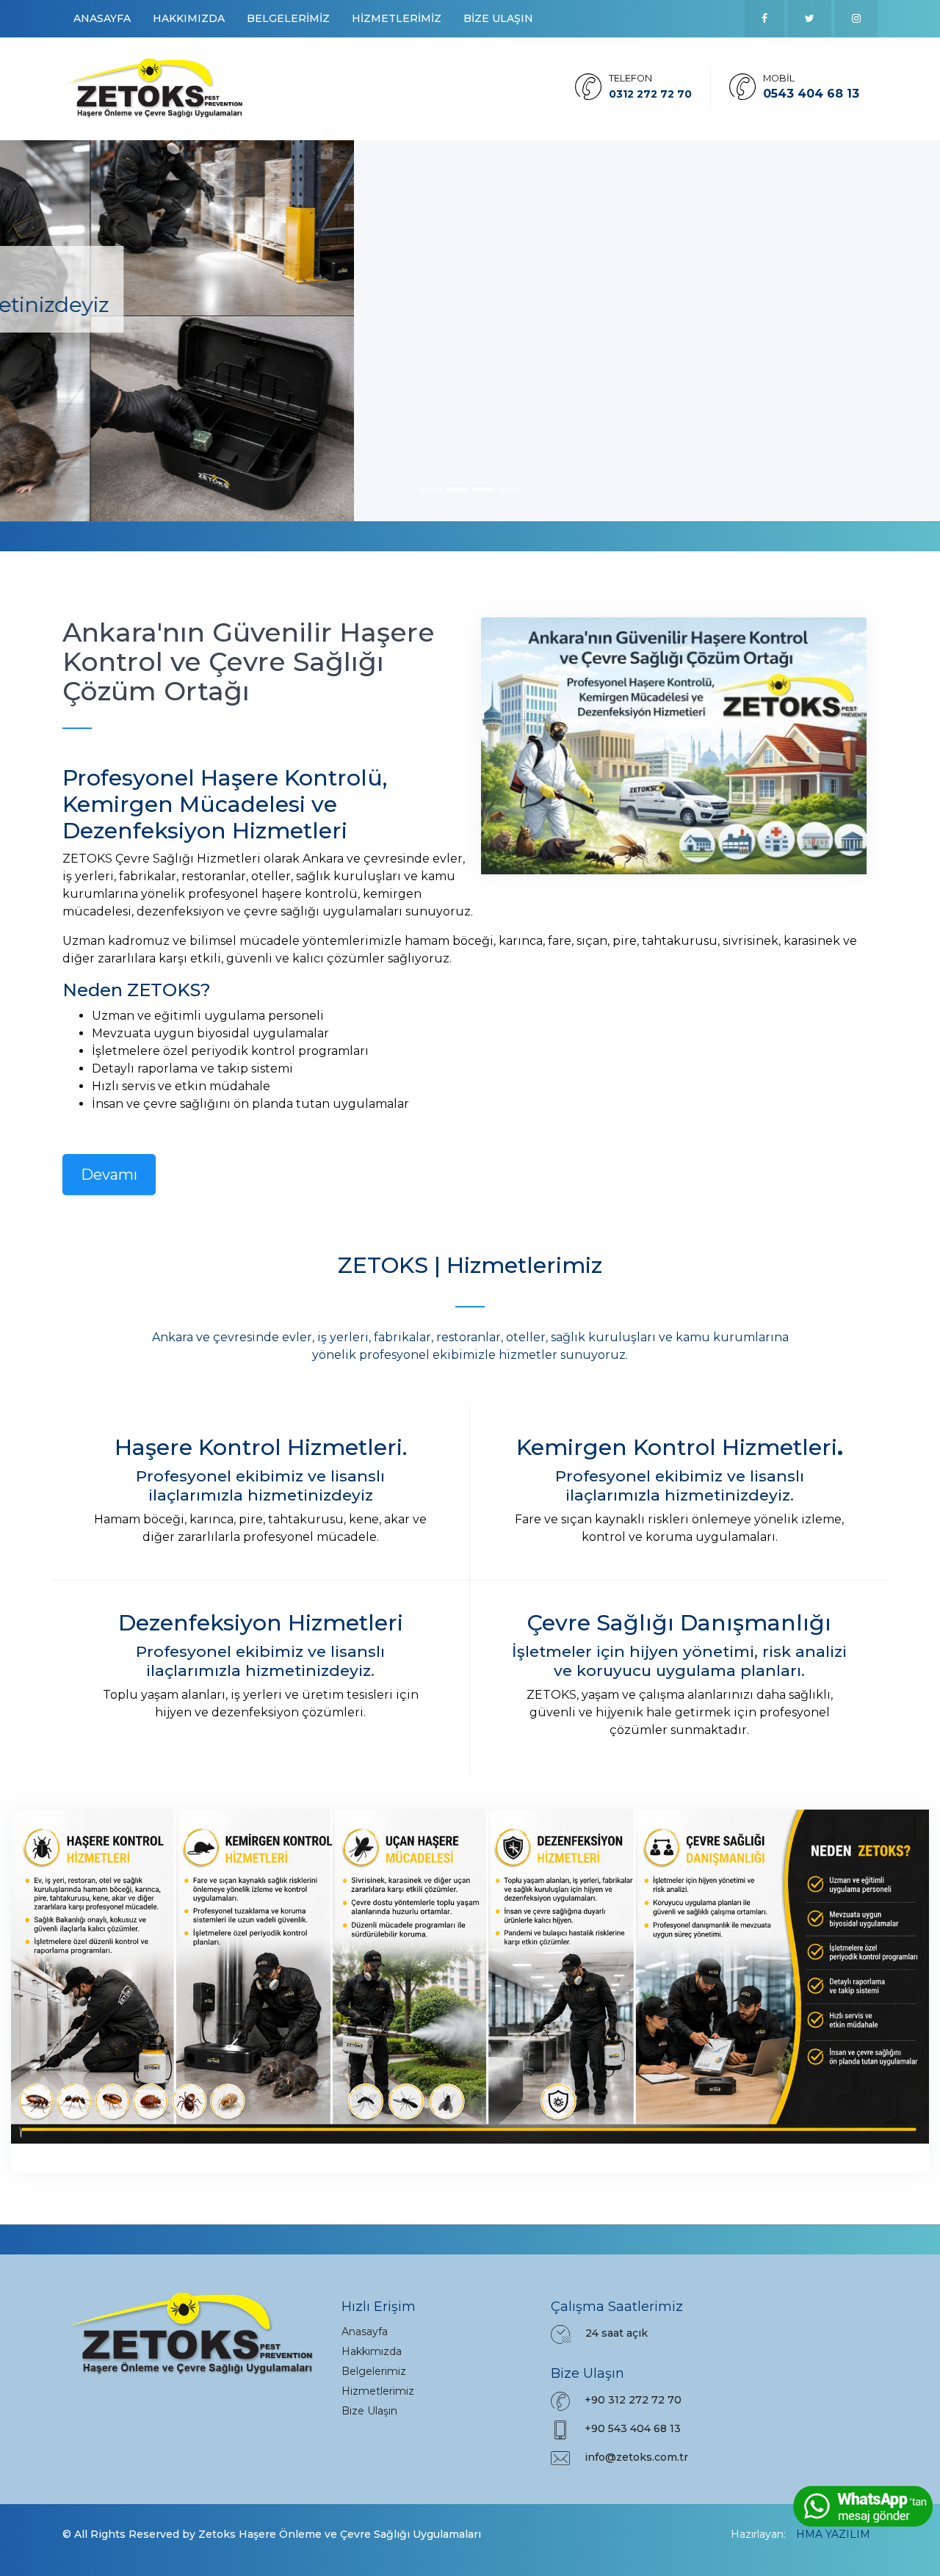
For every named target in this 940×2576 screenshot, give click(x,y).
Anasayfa (365, 2332)
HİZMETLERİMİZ (397, 18)
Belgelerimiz (374, 2371)
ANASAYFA (102, 18)
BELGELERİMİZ (288, 18)
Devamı (109, 1175)
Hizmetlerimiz (378, 2391)
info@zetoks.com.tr (636, 2457)
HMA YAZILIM (833, 2534)
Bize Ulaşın (369, 2411)
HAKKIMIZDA (189, 18)
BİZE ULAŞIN (498, 18)
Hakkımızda (372, 2351)
